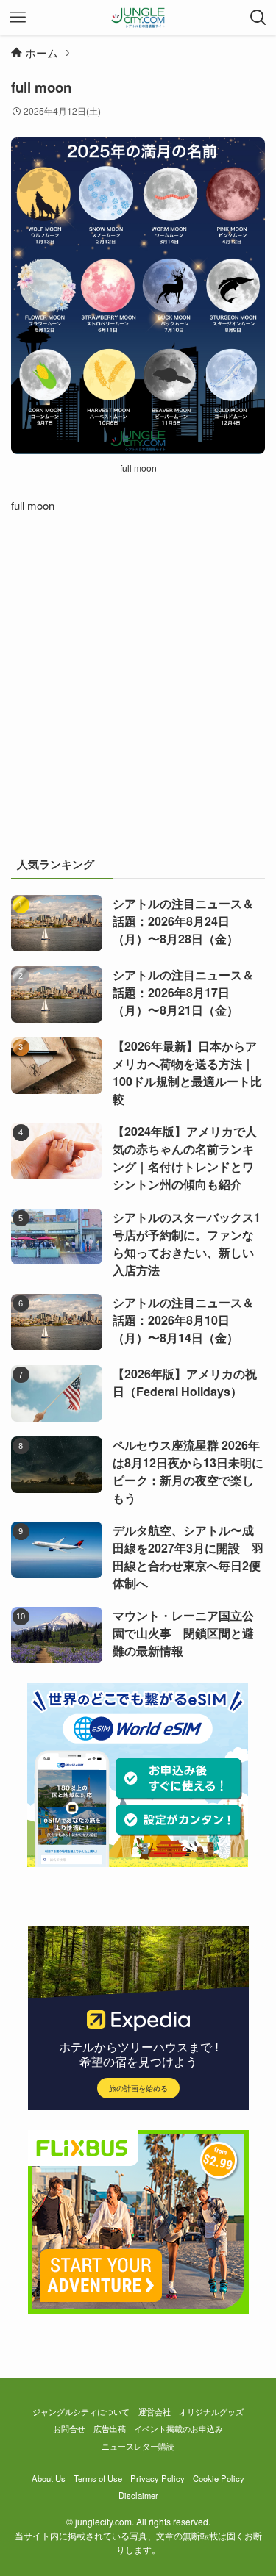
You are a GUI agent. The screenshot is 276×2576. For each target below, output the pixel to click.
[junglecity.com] (138, 18)
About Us (49, 2478)
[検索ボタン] (258, 18)
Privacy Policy (158, 2478)
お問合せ (69, 2428)
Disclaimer (138, 2495)
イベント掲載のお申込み (178, 2428)
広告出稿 (110, 2428)
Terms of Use (98, 2478)
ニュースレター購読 (138, 2446)
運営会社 (155, 2411)
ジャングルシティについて (81, 2411)
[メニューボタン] (18, 18)
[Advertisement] (138, 692)
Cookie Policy (219, 2478)
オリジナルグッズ (211, 2411)
